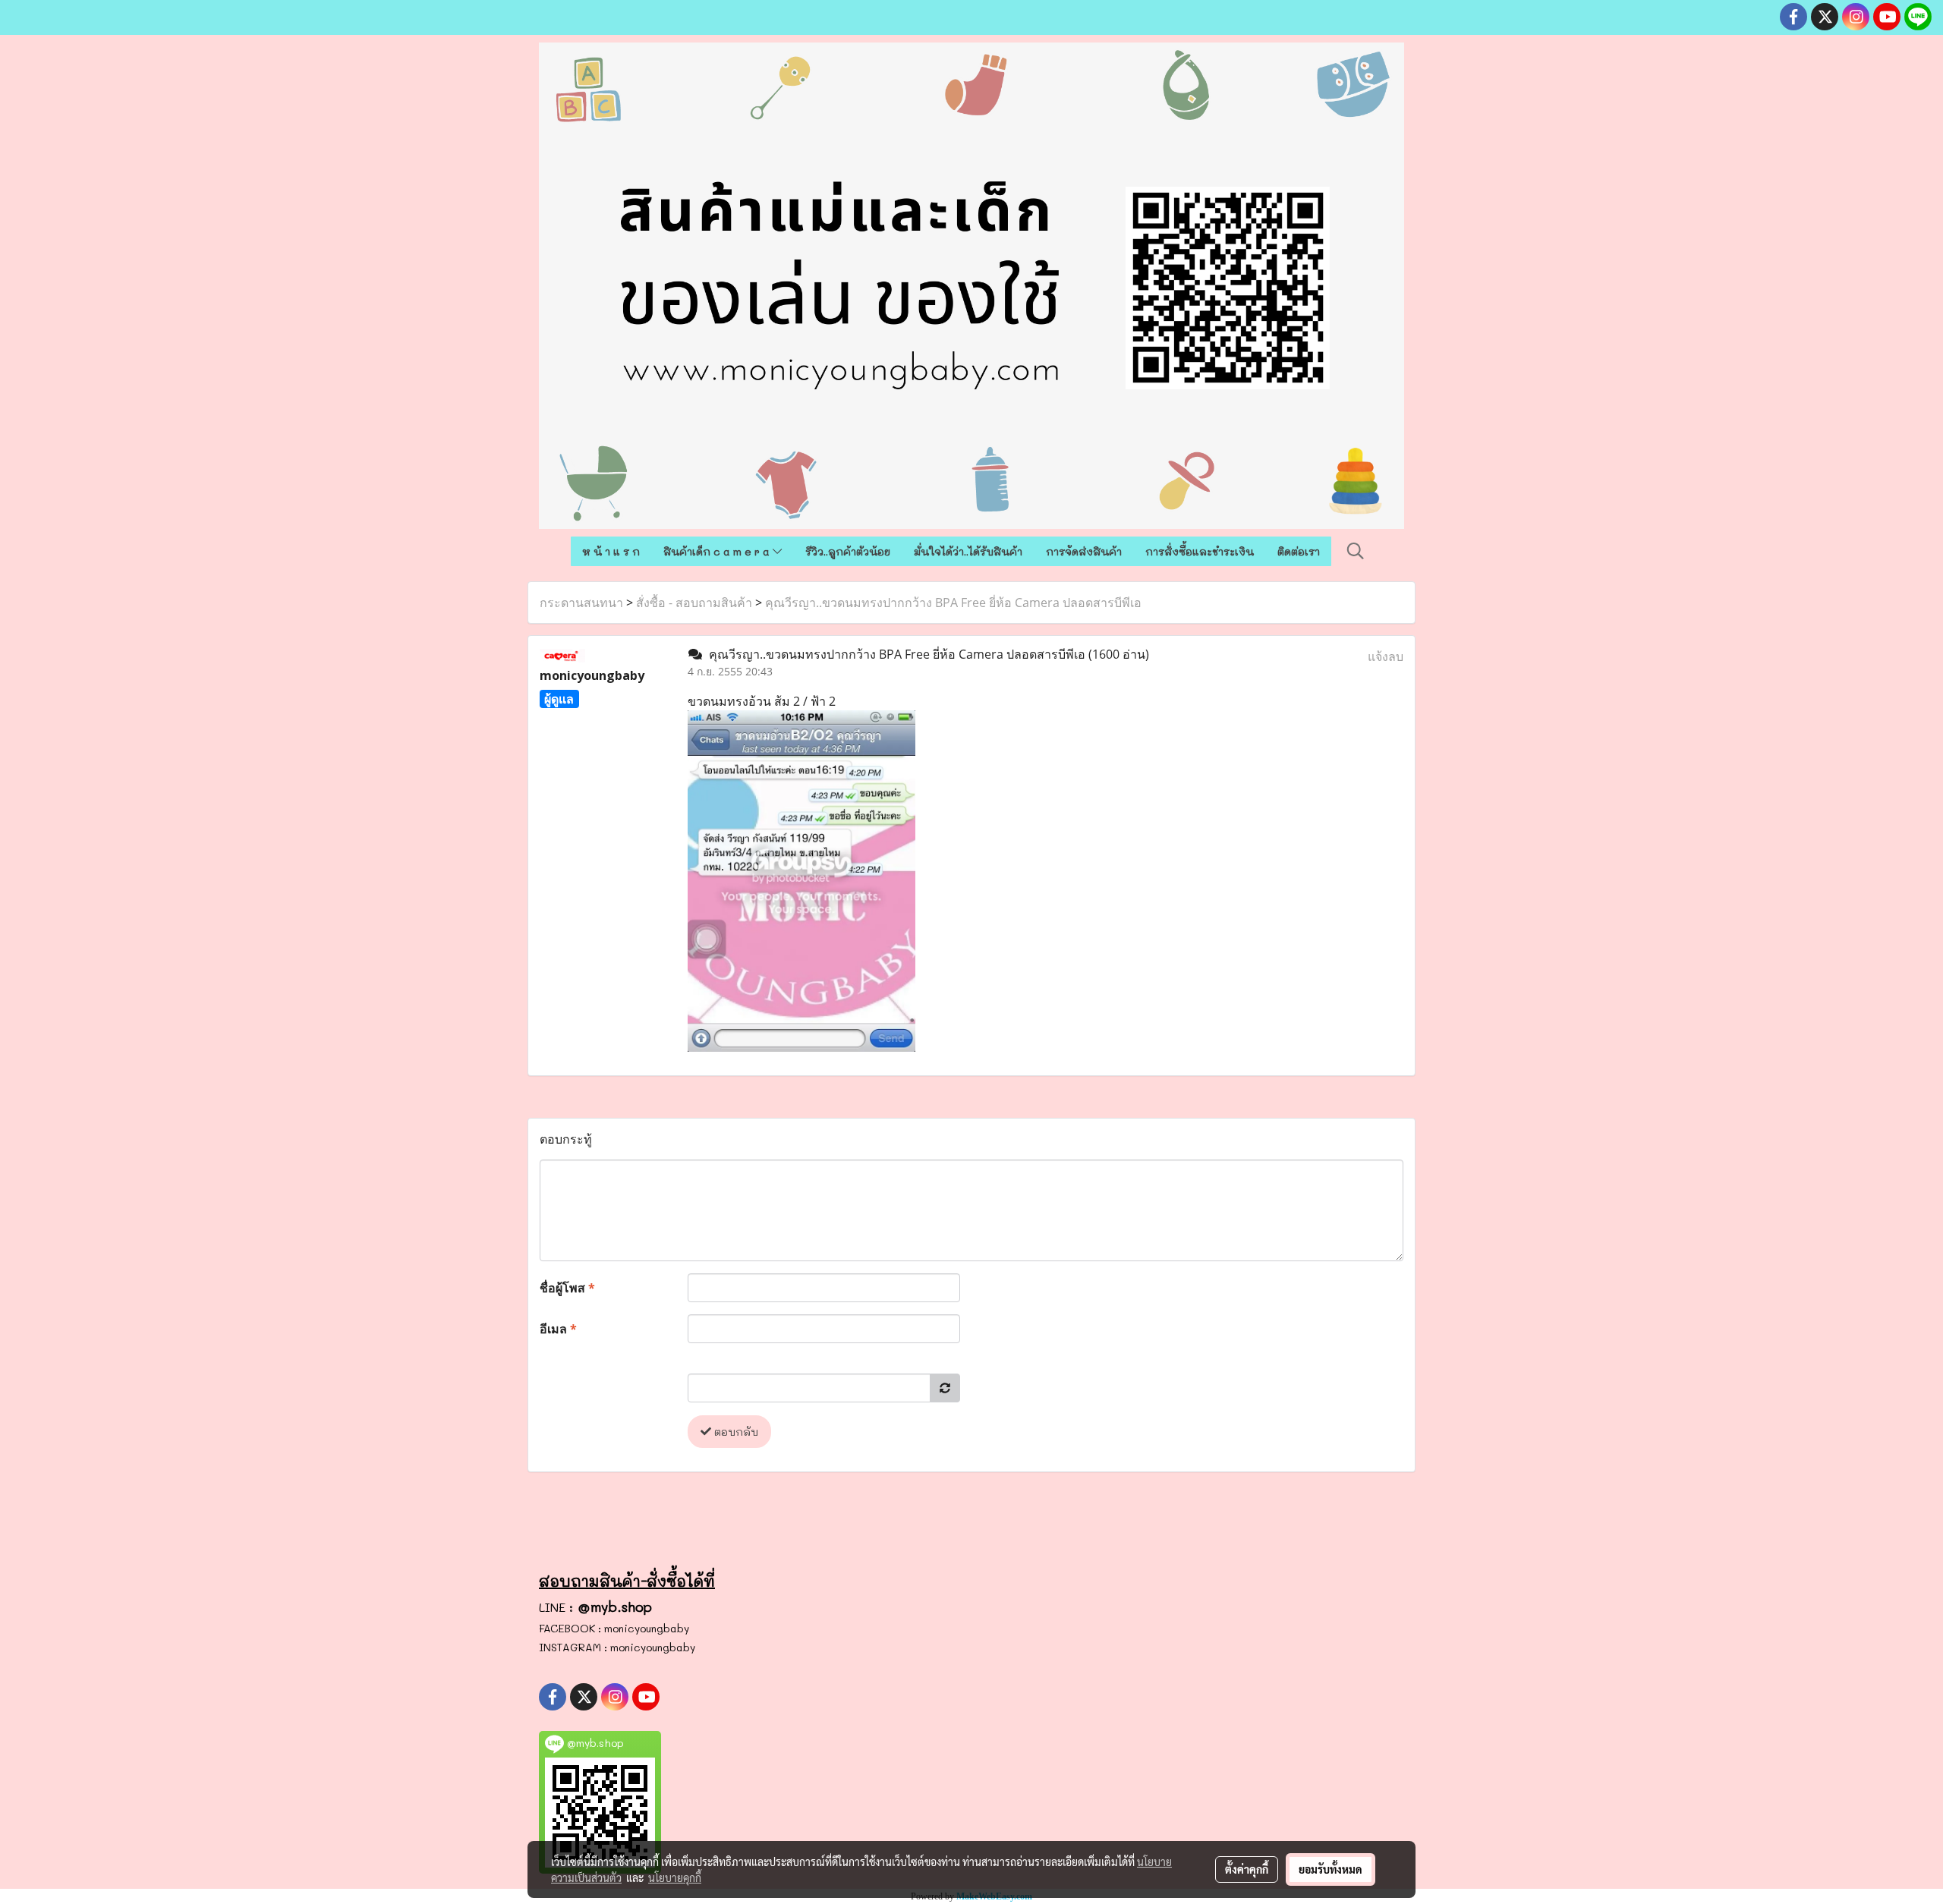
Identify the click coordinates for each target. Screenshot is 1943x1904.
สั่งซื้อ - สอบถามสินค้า (694, 603)
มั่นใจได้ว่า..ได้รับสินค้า (968, 551)
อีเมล (558, 1329)
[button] (1356, 551)
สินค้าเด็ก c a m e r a (718, 551)
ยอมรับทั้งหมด (1330, 1869)
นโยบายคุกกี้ (675, 1877)
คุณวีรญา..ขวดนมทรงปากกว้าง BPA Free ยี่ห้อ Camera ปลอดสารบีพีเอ (953, 603)
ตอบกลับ (735, 1432)
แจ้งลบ (1386, 656)
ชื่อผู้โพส (567, 1288)
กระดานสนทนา (581, 603)
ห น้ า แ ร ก (611, 551)
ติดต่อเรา (1299, 551)
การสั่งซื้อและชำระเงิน (1200, 551)
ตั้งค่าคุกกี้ (1247, 1869)
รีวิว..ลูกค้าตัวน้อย (848, 551)
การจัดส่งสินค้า (1084, 551)
